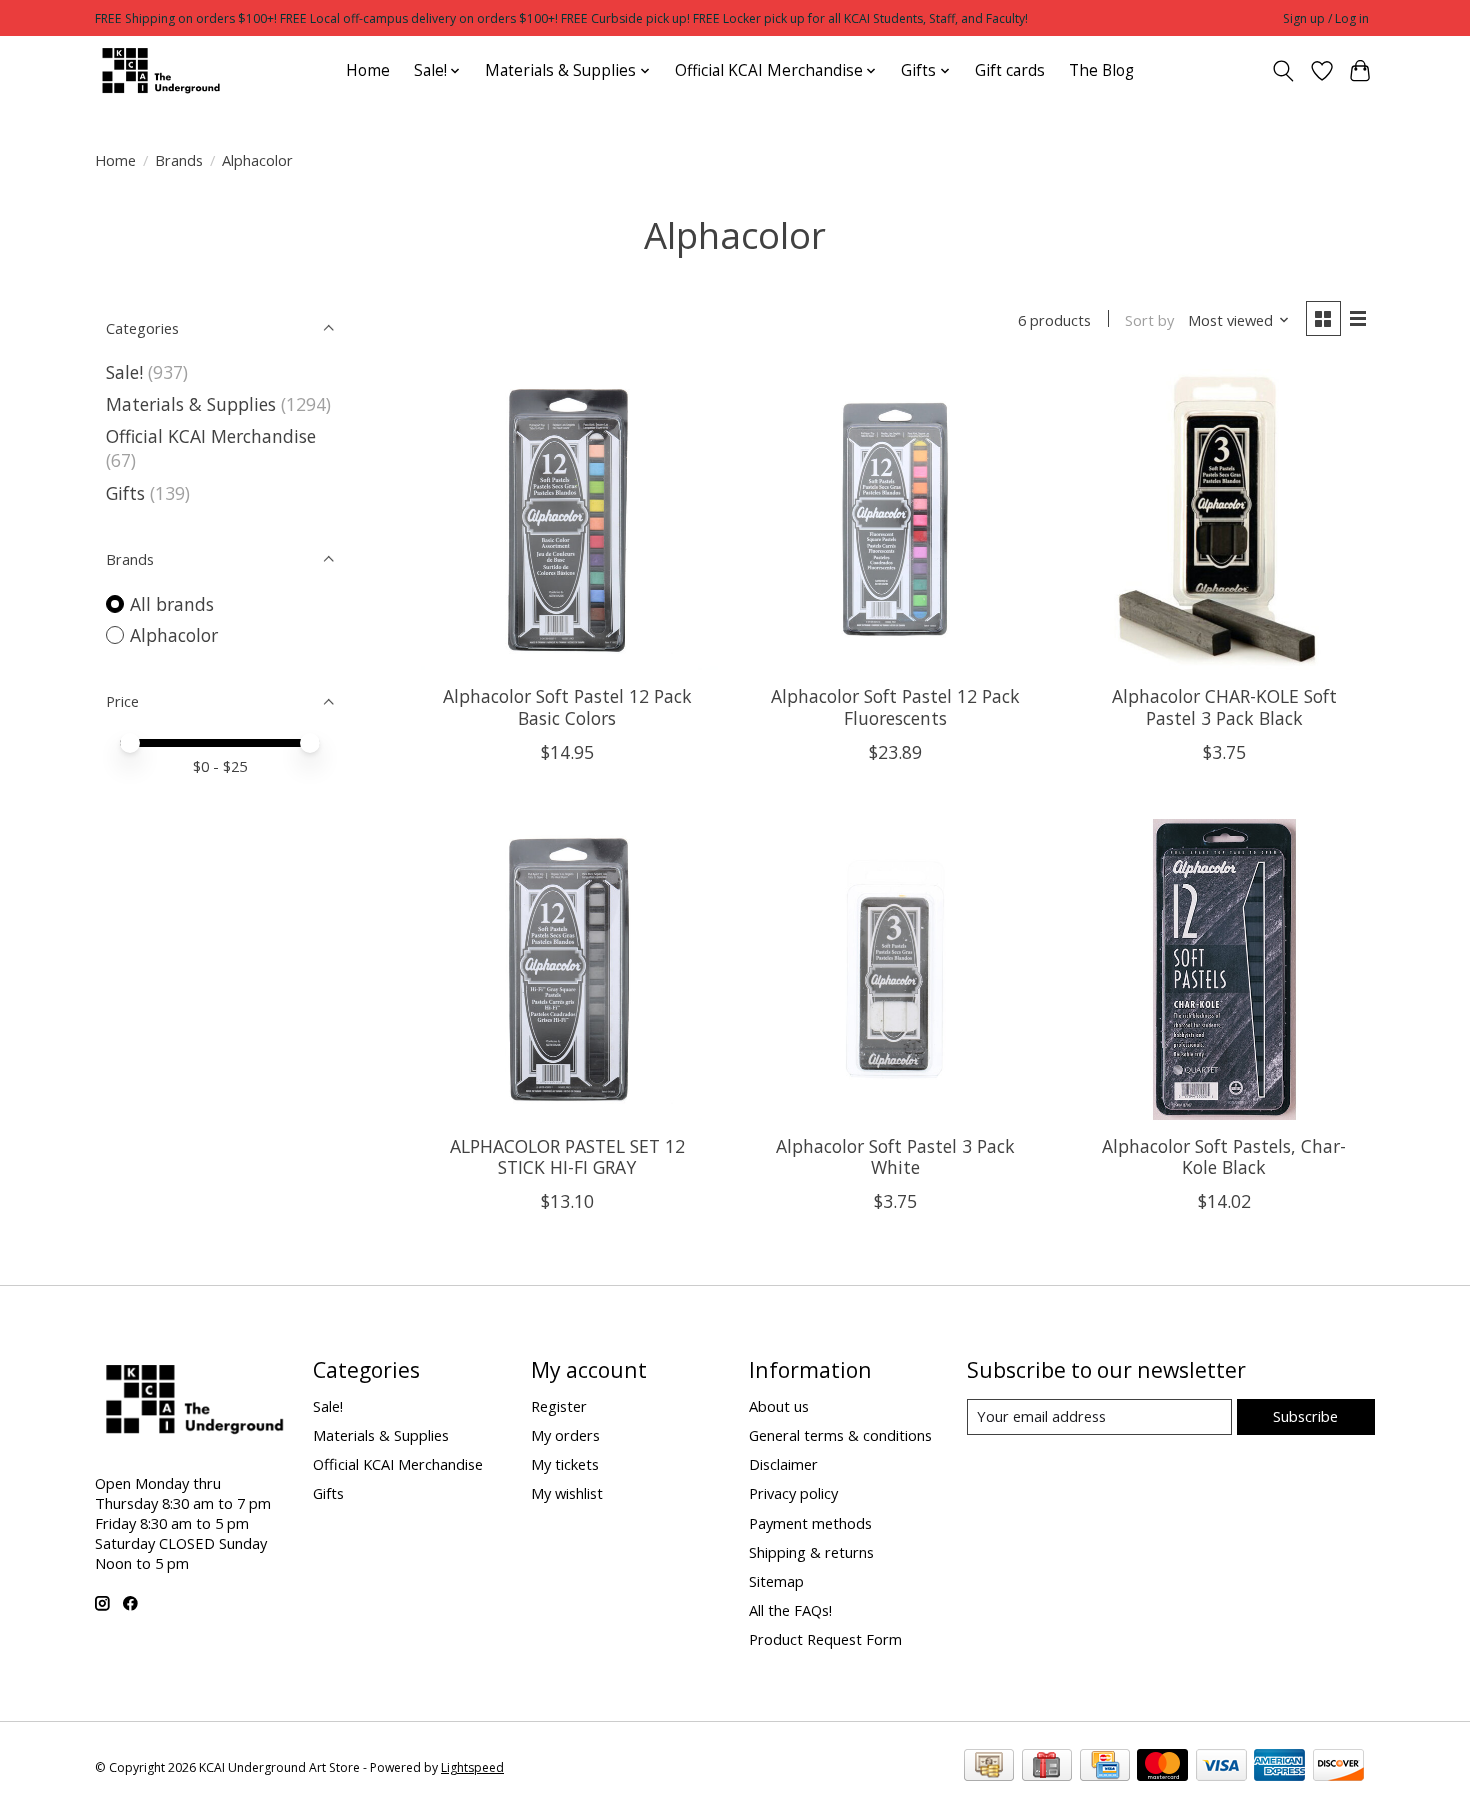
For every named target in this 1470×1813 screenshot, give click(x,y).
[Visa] (1221, 1767)
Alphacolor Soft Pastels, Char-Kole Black (1224, 1156)
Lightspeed (472, 1767)
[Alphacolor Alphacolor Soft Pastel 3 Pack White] (895, 969)
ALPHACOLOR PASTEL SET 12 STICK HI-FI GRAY (567, 1156)
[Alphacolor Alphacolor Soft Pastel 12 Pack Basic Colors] (567, 519)
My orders (565, 1435)
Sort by (1149, 320)
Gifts (125, 493)
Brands (179, 160)
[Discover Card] (1338, 1767)
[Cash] (989, 1767)
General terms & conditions (840, 1435)
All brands (172, 604)
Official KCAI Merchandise (211, 436)
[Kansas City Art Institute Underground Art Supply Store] (158, 70)
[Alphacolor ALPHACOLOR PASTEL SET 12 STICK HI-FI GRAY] (567, 969)
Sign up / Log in (1326, 18)
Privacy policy (793, 1493)
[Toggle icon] (1283, 71)
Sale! (124, 372)
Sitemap (776, 1581)
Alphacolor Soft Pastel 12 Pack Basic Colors (567, 706)
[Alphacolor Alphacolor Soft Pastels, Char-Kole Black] (1224, 969)
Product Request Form (825, 1639)
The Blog (1101, 70)
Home (368, 70)
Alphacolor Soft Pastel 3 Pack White (895, 1156)
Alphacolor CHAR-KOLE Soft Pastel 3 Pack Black (1224, 706)
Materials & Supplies (191, 404)
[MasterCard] (1162, 1767)
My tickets (565, 1464)
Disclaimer (783, 1464)
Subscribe (1305, 1416)
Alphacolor (174, 635)
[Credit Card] (1105, 1767)
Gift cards (1010, 70)
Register (559, 1406)
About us (779, 1406)
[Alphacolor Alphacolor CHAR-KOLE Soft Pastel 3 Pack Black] (1224, 519)
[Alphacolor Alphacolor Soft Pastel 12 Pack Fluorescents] (895, 519)
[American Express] (1279, 1767)
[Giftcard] (1047, 1767)
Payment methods (810, 1523)
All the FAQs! (790, 1610)
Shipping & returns (811, 1552)
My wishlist (567, 1493)
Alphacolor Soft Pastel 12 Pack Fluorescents (895, 706)
